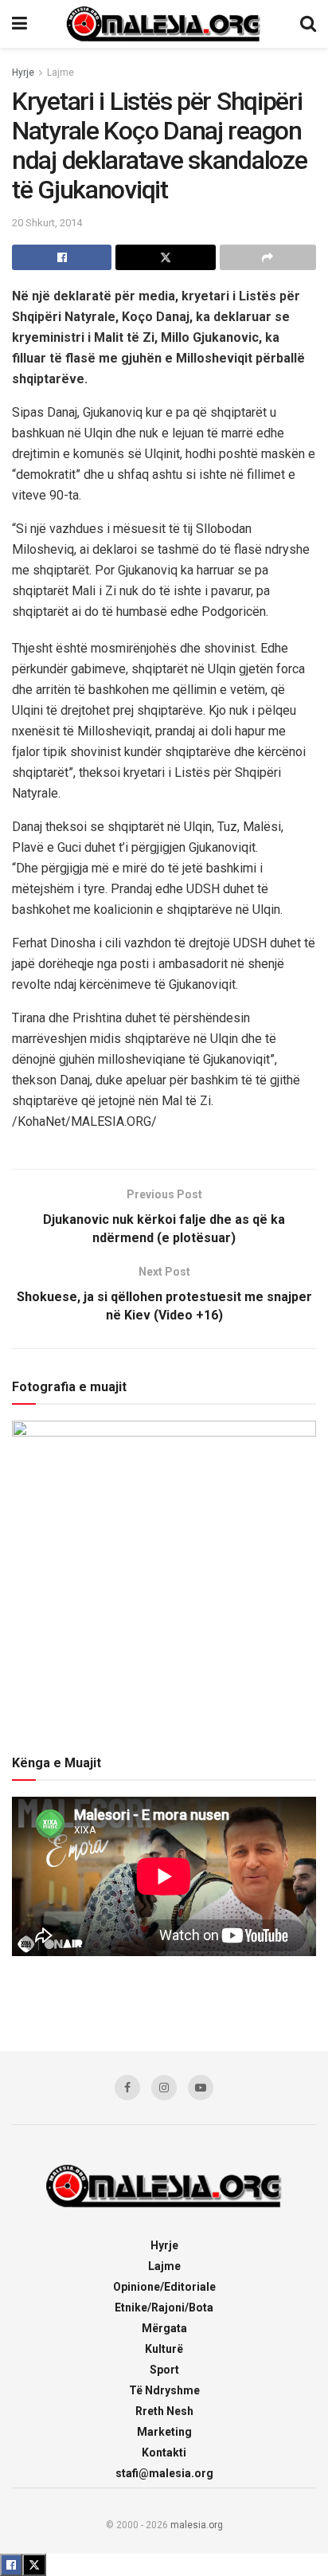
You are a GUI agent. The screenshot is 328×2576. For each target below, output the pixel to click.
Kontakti (164, 2452)
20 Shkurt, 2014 (47, 223)
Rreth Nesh (164, 2411)
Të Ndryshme (164, 2390)
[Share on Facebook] (62, 257)
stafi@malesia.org (164, 2473)
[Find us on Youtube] (201, 2088)
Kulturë (164, 2349)
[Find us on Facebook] (127, 2088)
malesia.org (197, 2525)
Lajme (61, 73)
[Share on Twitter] (165, 257)
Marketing (164, 2432)
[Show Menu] (20, 24)
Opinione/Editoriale (164, 2287)
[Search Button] (308, 24)
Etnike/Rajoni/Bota (164, 2307)
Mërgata (164, 2328)
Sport (164, 2370)
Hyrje (23, 73)
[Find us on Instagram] (164, 2088)
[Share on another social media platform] (268, 257)
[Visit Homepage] (164, 24)
